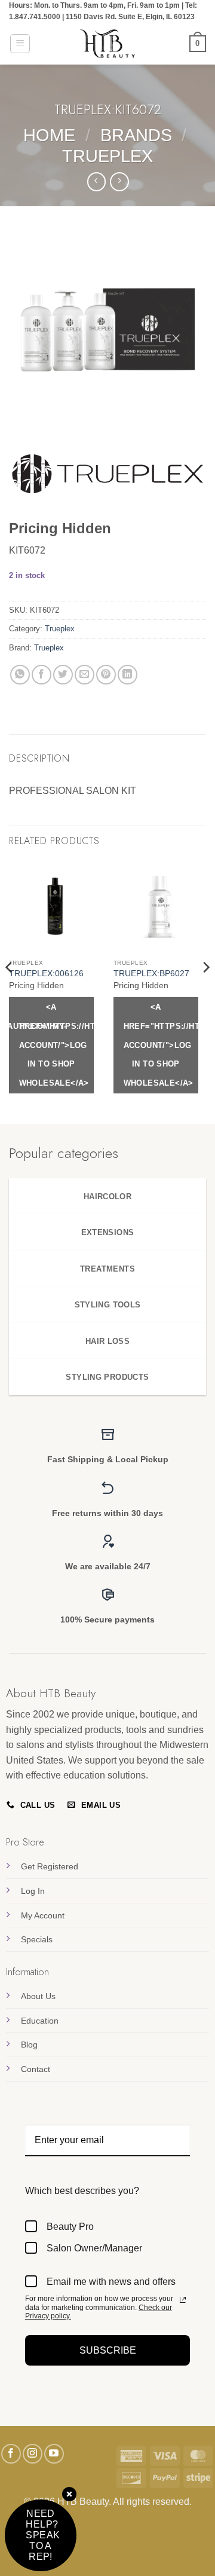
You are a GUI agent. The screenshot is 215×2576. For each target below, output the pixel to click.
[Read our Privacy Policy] (183, 2300)
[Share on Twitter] (63, 675)
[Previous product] (119, 181)
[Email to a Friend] (85, 675)
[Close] (69, 2495)
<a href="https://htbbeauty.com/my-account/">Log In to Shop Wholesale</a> (56, 1045)
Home (49, 135)
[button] (20, 44)
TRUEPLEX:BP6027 (151, 974)
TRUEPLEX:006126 (46, 974)
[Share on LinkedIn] (128, 675)
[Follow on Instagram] (33, 2454)
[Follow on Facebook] (11, 2454)
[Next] (205, 991)
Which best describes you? (82, 2191)
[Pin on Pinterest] (106, 675)
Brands (136, 135)
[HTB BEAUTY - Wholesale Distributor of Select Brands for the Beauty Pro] (107, 44)
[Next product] (96, 181)
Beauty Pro (70, 2227)
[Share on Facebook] (42, 675)
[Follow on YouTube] (54, 2454)
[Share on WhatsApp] (20, 675)
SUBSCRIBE (108, 2350)
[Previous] (10, 991)
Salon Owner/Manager (94, 2248)
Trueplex (107, 156)
